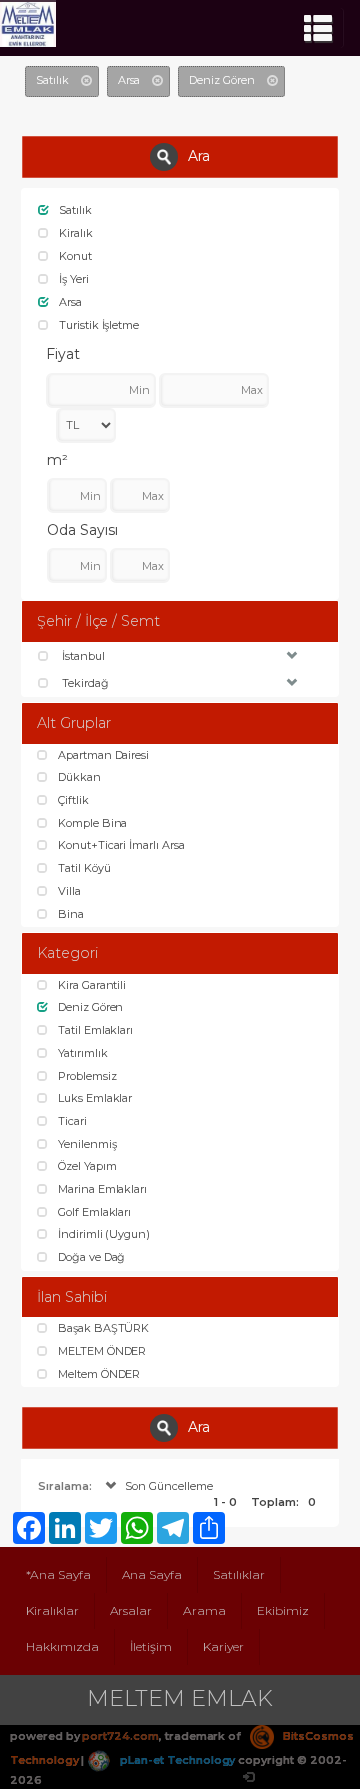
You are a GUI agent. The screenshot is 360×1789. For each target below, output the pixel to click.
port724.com (120, 1736)
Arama (204, 1610)
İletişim (151, 1646)
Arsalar (131, 1610)
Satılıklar (239, 1574)
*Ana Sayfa (58, 1574)
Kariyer (223, 1646)
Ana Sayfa (152, 1574)
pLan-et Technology (176, 1760)
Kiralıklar (52, 1610)
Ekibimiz (283, 1610)
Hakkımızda (62, 1646)
